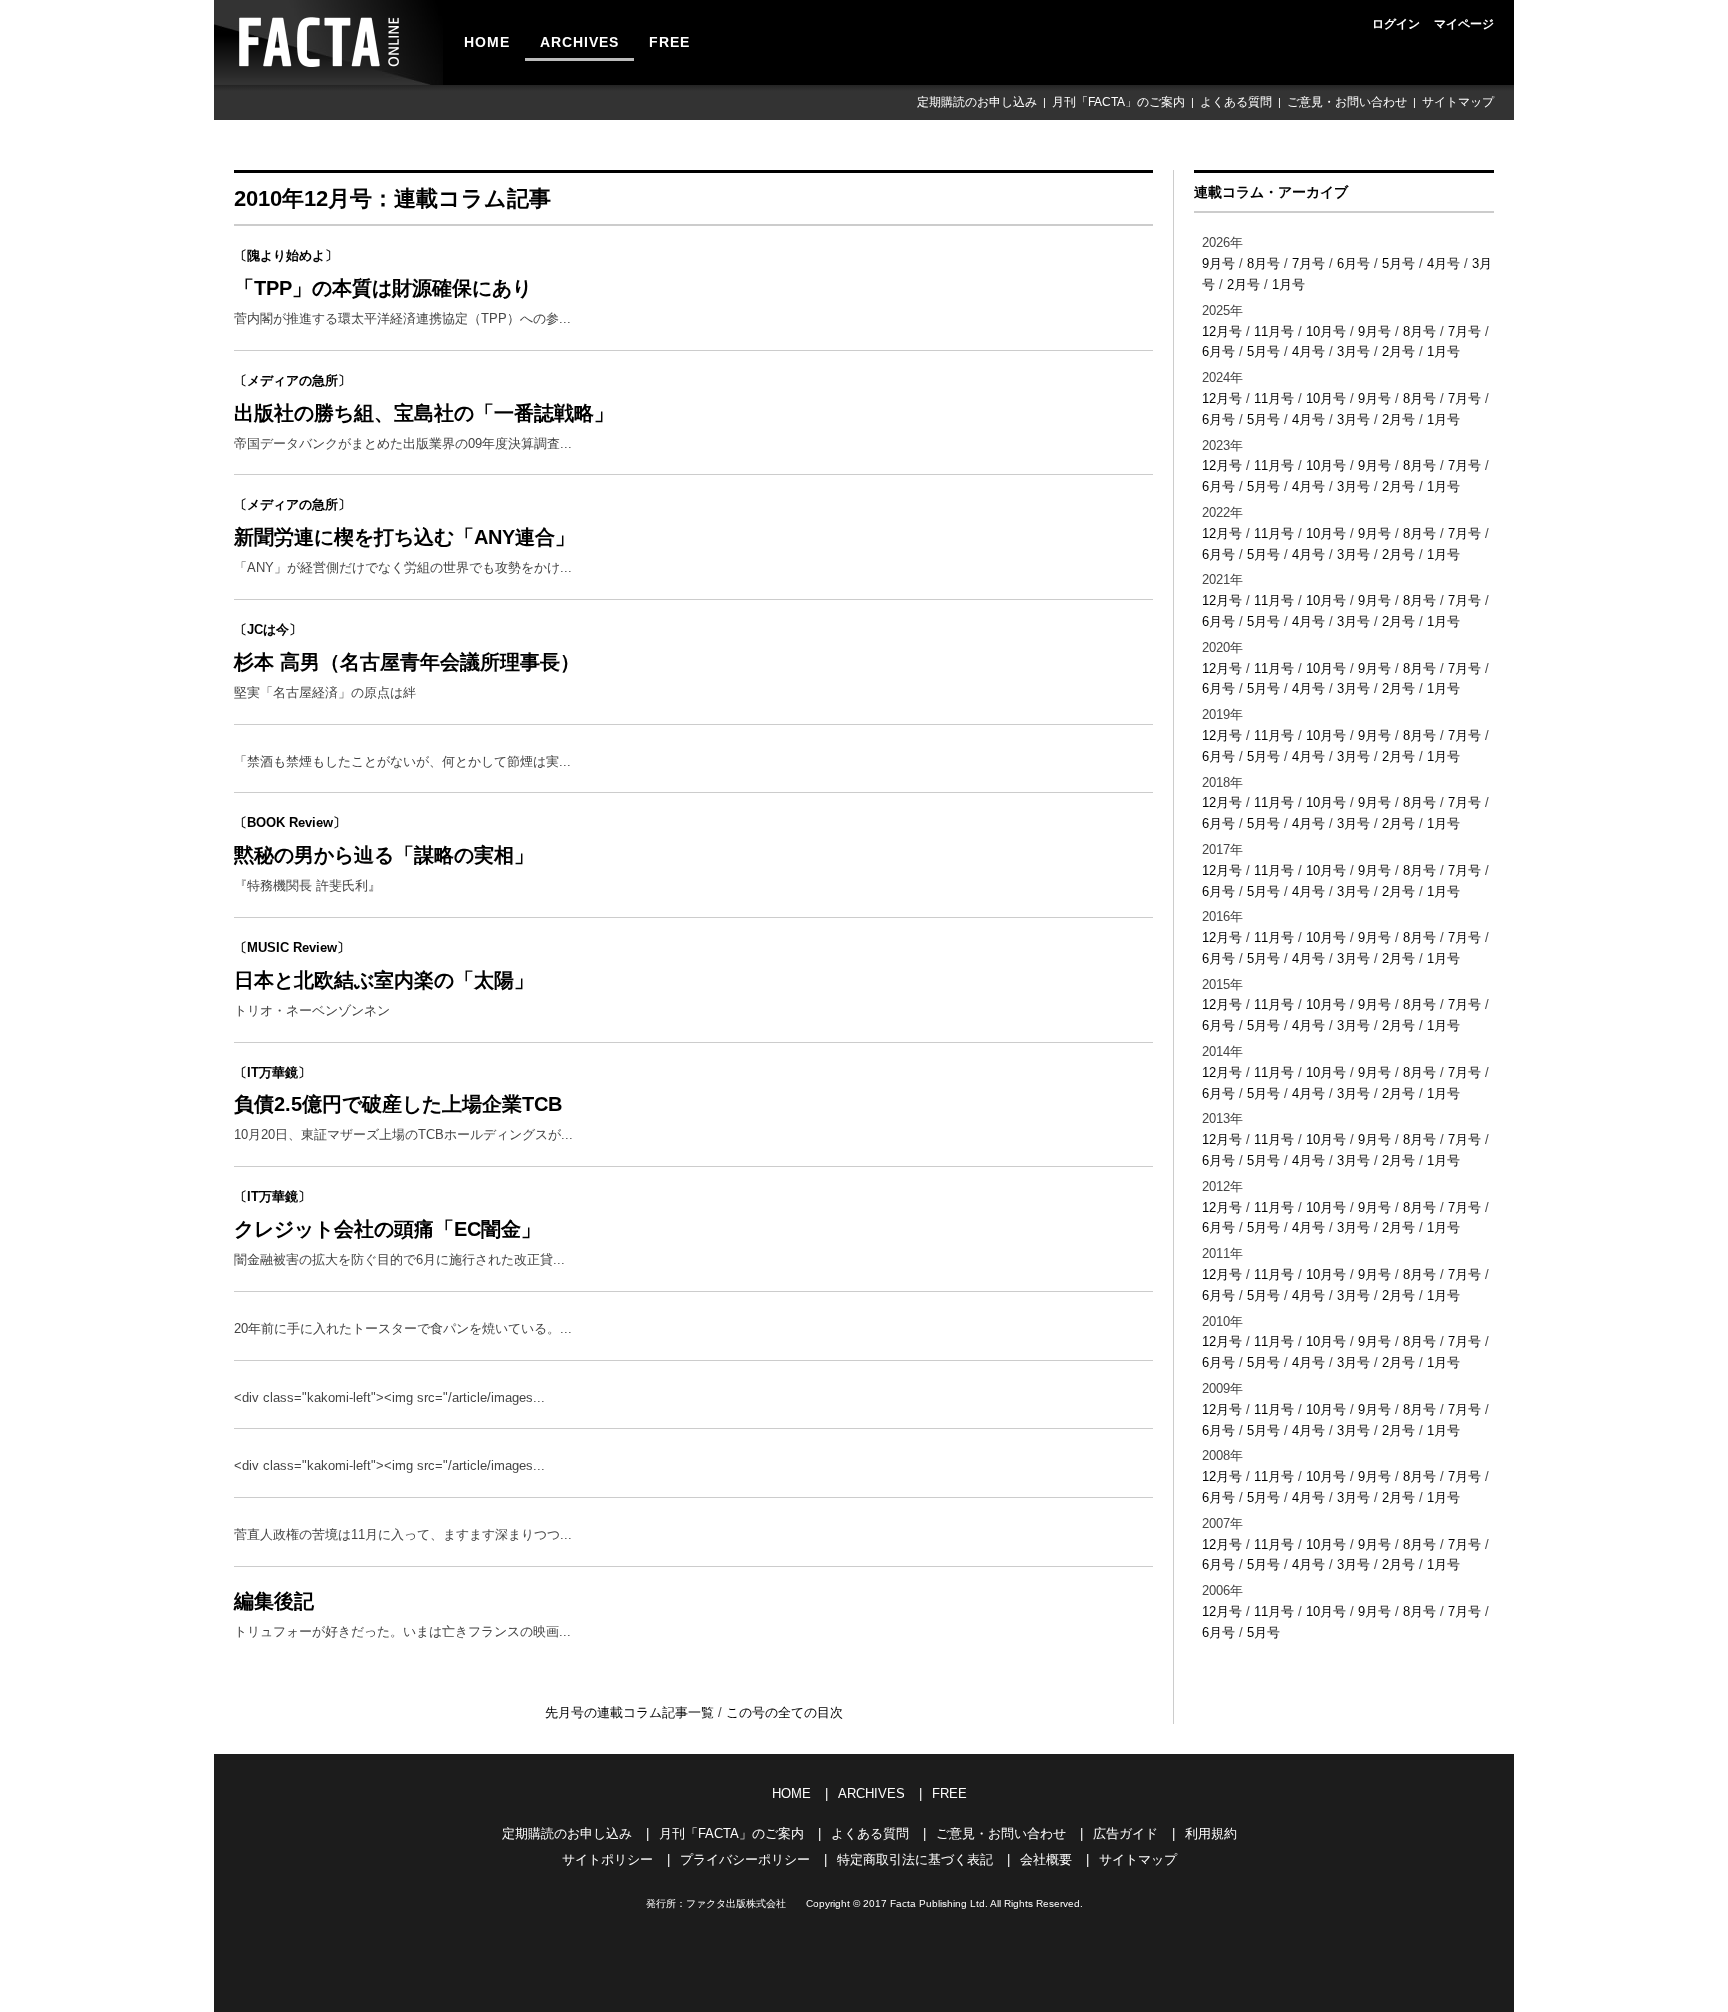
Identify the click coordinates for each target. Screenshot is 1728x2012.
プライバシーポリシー (745, 1859)
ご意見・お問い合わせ (1347, 102)
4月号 (1443, 263)
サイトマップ (1458, 102)
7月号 (1308, 263)
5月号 (1398, 263)
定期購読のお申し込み (977, 102)
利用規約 (1211, 1833)
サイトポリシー (607, 1859)
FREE (669, 42)
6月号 (1353, 263)
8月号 (1263, 263)
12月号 (1222, 331)
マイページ (1464, 24)
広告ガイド (1125, 1833)
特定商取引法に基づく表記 (915, 1859)
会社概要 (1046, 1859)
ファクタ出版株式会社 (736, 1903)
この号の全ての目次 (784, 1712)
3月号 (1353, 351)
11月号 (1274, 331)
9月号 (1218, 263)
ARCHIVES (579, 42)
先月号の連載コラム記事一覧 (631, 1712)
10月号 (1326, 331)
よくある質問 (1236, 102)
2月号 (1243, 284)
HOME (487, 42)
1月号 (1288, 284)
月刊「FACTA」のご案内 (1118, 102)
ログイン (1396, 24)
